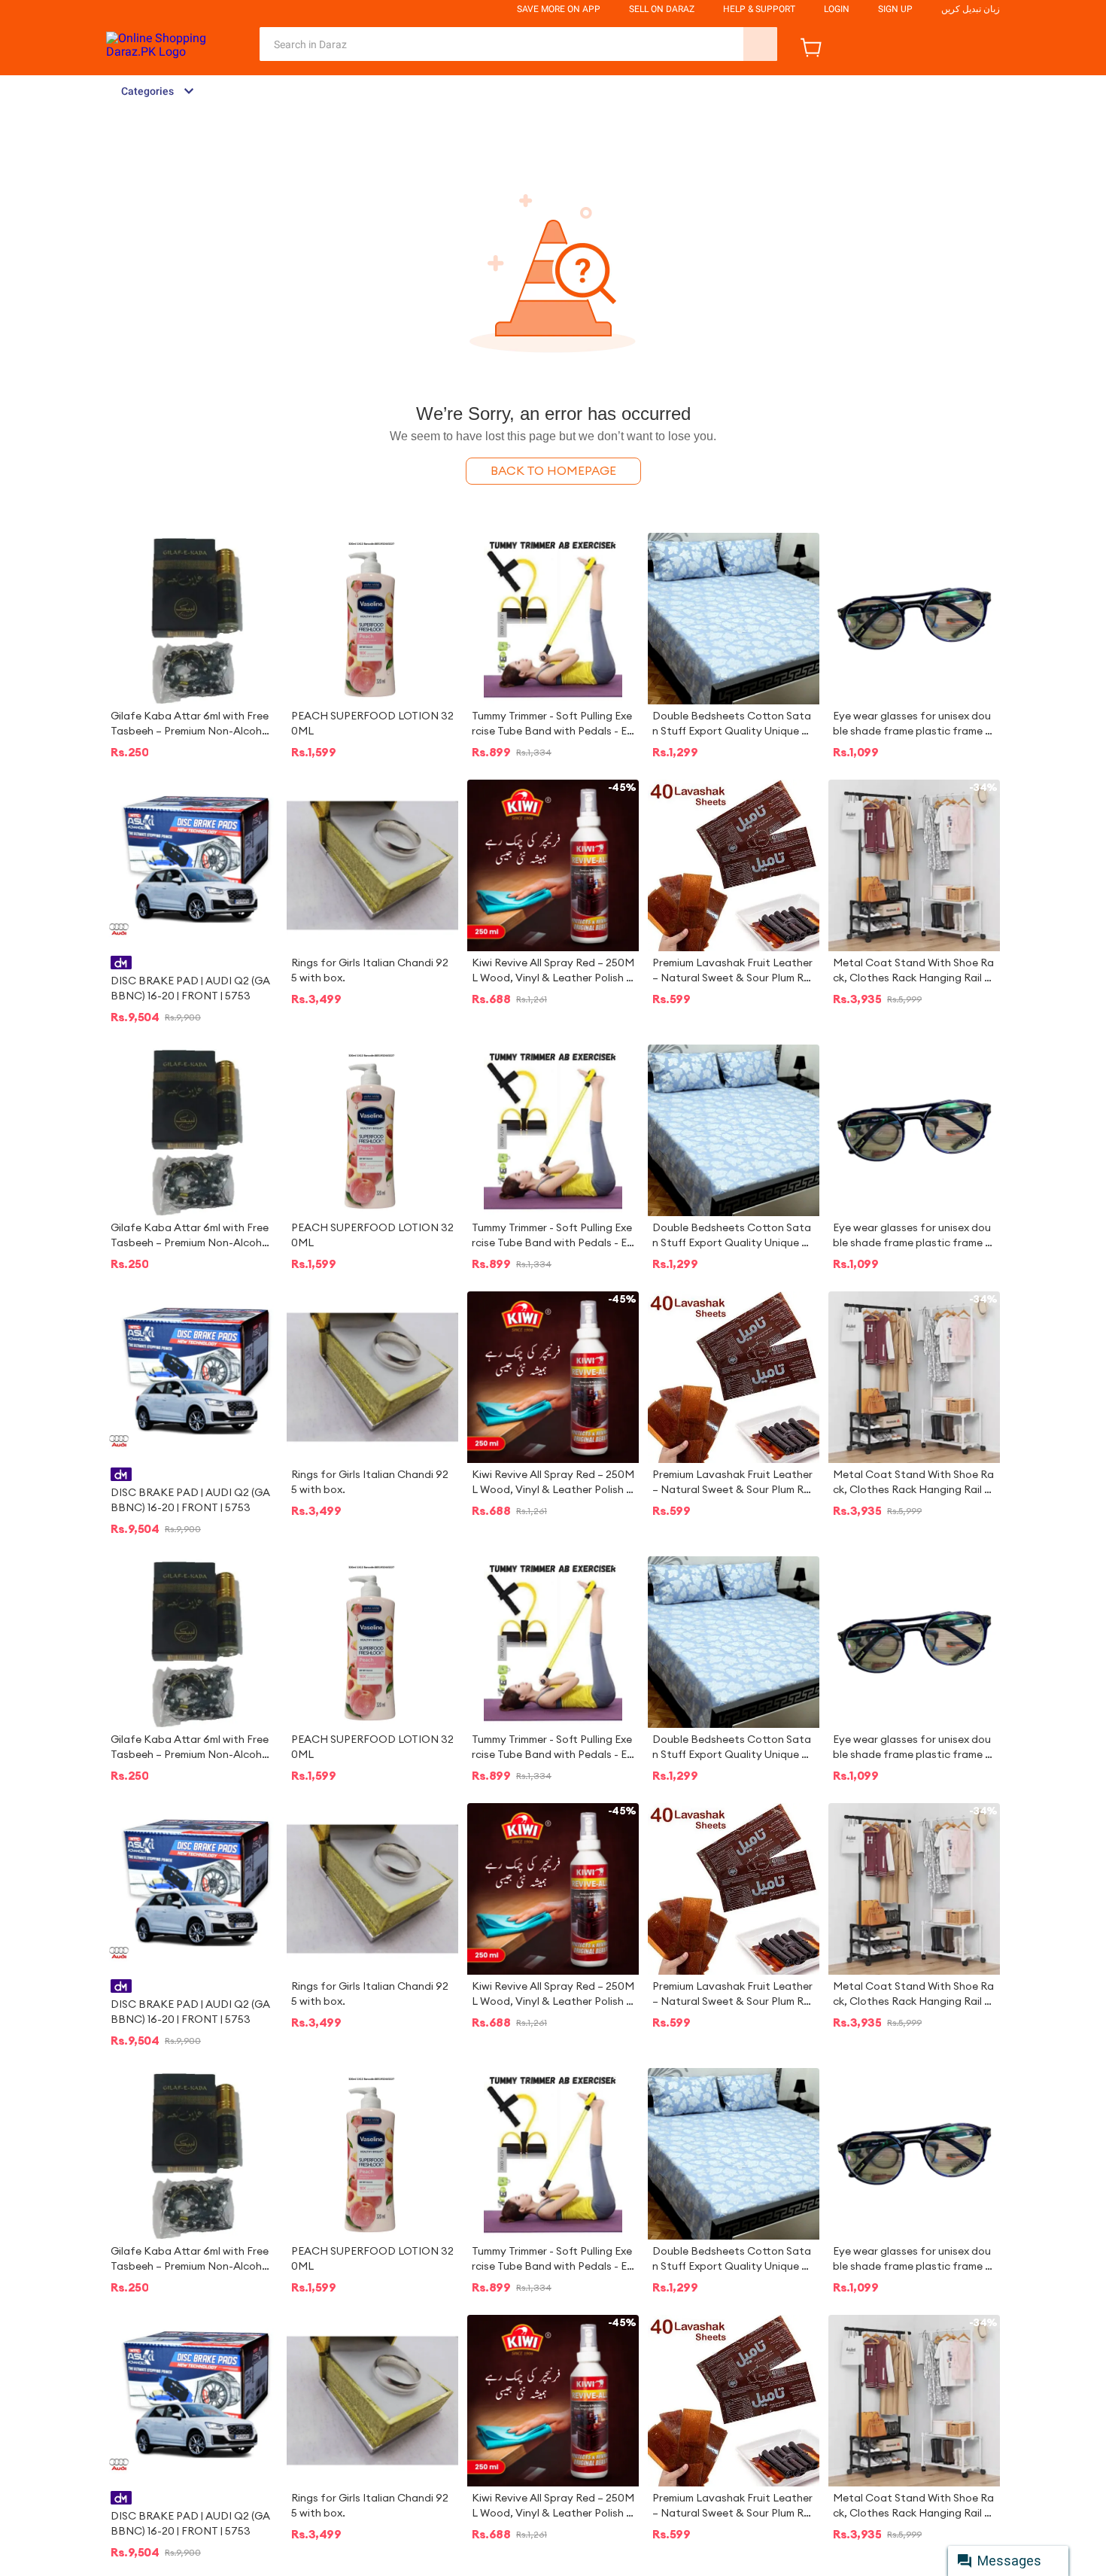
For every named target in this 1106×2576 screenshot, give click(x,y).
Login (837, 9)
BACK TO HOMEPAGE (553, 471)
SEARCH (760, 44)
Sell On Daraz (662, 9)
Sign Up (895, 9)
